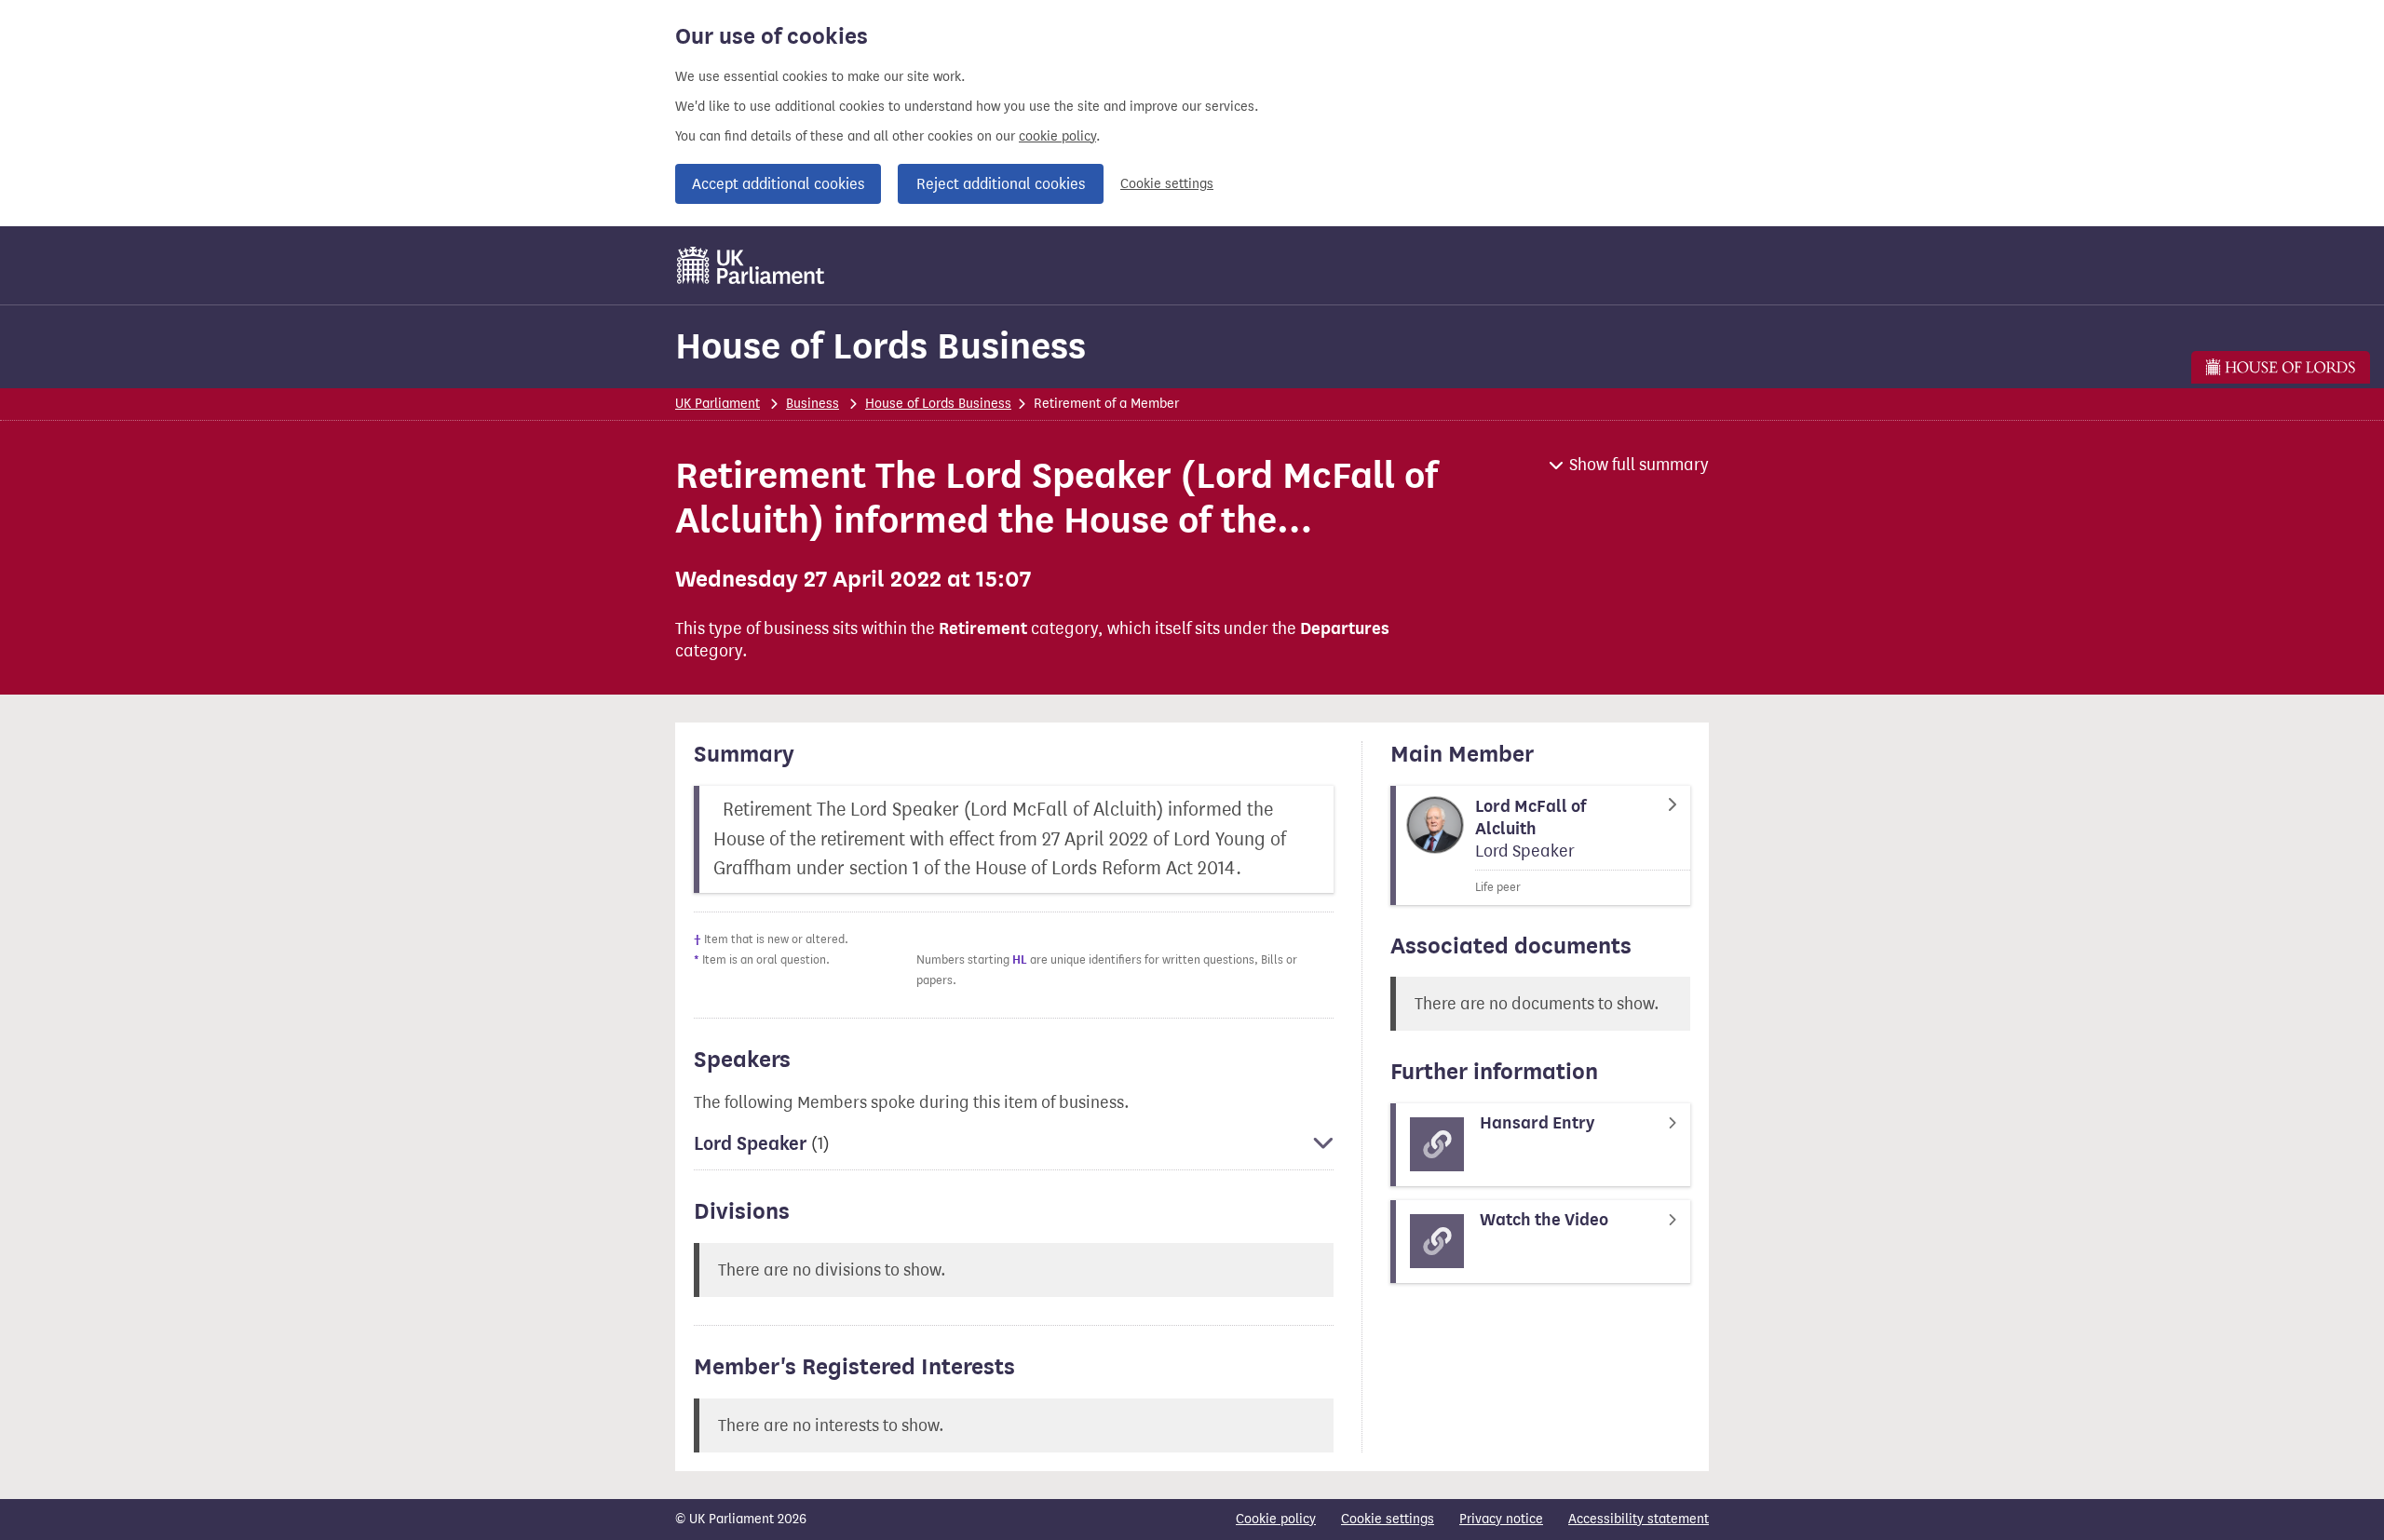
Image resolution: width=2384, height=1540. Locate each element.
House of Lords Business (880, 346)
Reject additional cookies (1001, 184)
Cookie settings (1167, 184)
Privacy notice (1501, 1519)
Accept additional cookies (778, 184)
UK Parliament (718, 404)
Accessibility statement (1639, 1519)
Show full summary (1639, 465)
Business (813, 404)
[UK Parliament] (751, 265)
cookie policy (1057, 136)
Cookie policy (1276, 1519)
